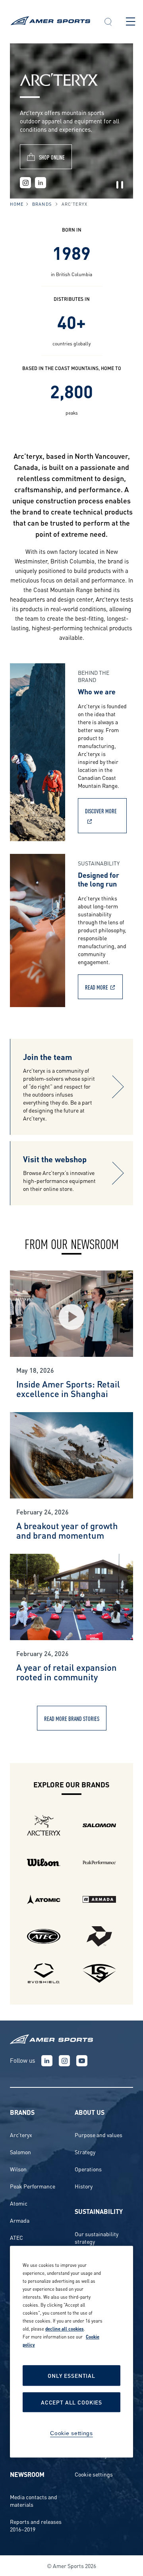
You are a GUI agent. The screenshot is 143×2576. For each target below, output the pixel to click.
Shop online (52, 157)
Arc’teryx (21, 2135)
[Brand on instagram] (25, 183)
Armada (20, 2220)
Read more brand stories (72, 1718)
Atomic (19, 2203)
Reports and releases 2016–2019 (36, 2525)
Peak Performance (33, 2186)
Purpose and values (99, 2135)
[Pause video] (120, 185)
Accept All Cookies (71, 2402)
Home (17, 204)
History (84, 2186)
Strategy (85, 2152)
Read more (97, 987)
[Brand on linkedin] (41, 183)
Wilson (18, 2169)
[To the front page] (50, 22)
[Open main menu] (130, 21)
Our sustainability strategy (97, 2237)
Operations (88, 2169)
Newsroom (27, 2474)
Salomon (20, 2152)
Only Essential (71, 2376)
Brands (42, 204)
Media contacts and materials (34, 2500)
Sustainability (99, 2211)
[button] (108, 23)
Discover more (101, 811)
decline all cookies (65, 2329)
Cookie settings (94, 2474)
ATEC (16, 2237)
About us (90, 2112)
